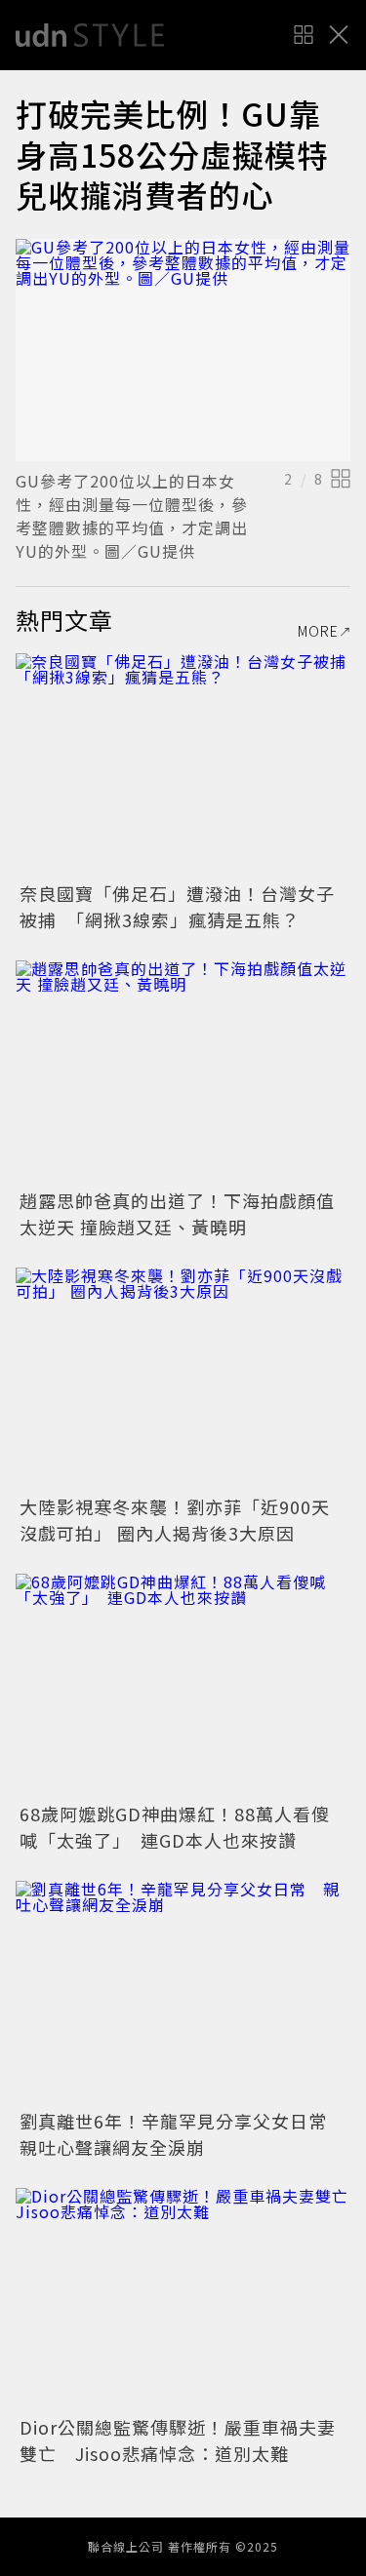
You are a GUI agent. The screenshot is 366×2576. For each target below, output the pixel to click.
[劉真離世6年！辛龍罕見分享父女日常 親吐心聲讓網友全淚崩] (183, 1992)
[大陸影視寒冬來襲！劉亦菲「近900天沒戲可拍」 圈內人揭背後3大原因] (183, 1379)
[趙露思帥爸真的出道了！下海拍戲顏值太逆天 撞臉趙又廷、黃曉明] (183, 1072)
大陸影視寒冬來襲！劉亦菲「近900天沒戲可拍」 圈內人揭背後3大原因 (175, 1520)
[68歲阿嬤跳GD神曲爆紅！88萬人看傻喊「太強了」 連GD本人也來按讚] (183, 1685)
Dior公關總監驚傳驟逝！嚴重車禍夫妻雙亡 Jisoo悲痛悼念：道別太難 (178, 2440)
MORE (318, 631)
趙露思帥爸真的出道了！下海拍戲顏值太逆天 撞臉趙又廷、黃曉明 (177, 1213)
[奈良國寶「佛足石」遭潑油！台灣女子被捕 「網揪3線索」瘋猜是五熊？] (183, 765)
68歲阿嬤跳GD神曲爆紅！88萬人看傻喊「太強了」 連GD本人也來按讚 (175, 1827)
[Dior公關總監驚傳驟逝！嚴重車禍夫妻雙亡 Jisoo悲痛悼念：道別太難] (183, 2300)
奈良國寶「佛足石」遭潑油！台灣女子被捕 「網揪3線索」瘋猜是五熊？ (177, 906)
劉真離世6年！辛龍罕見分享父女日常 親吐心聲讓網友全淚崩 (183, 2134)
